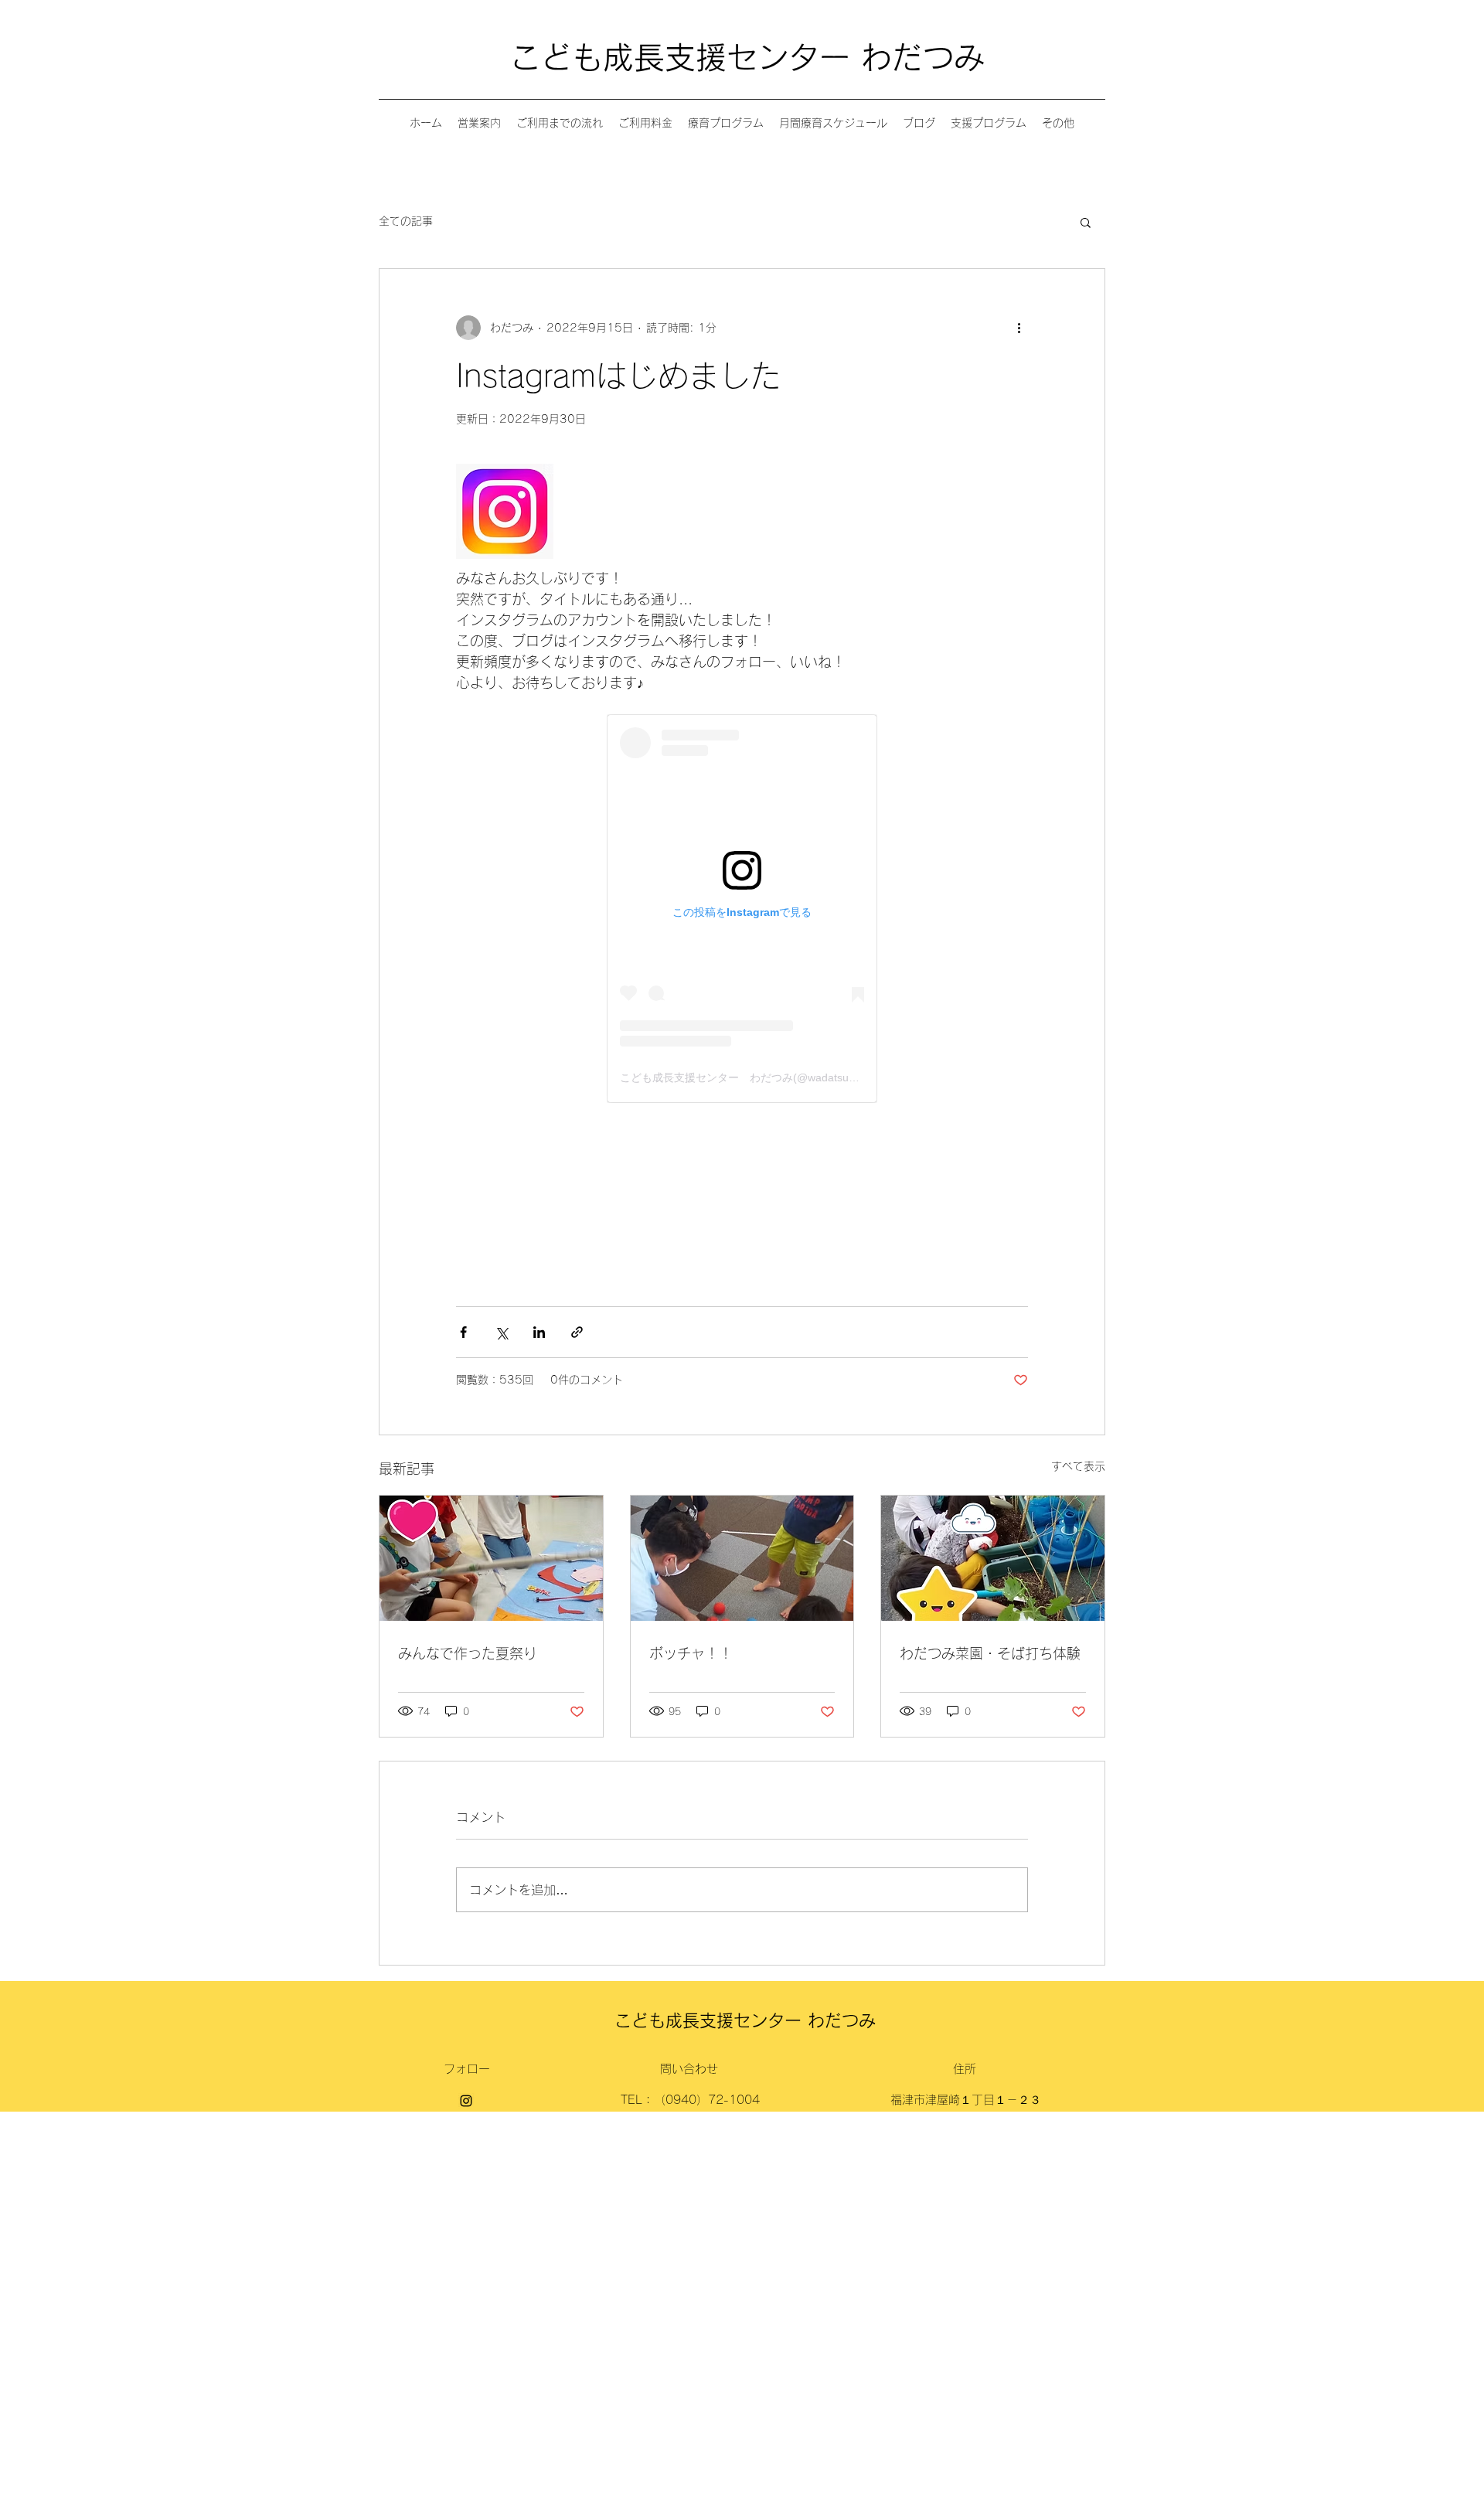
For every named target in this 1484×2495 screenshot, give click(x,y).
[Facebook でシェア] (463, 1332)
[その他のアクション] (1019, 328)
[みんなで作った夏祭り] (491, 1558)
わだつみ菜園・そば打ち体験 (990, 1653)
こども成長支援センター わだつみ (747, 57)
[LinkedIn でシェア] (539, 1332)
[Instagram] (466, 2101)
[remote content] (742, 909)
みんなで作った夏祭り (468, 1653)
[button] (1086, 222)
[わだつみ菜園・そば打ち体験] (993, 1558)
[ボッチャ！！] (742, 1558)
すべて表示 (1078, 1466)
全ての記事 (406, 221)
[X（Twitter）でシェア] (501, 1332)
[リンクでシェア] (577, 1332)
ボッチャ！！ (691, 1653)
